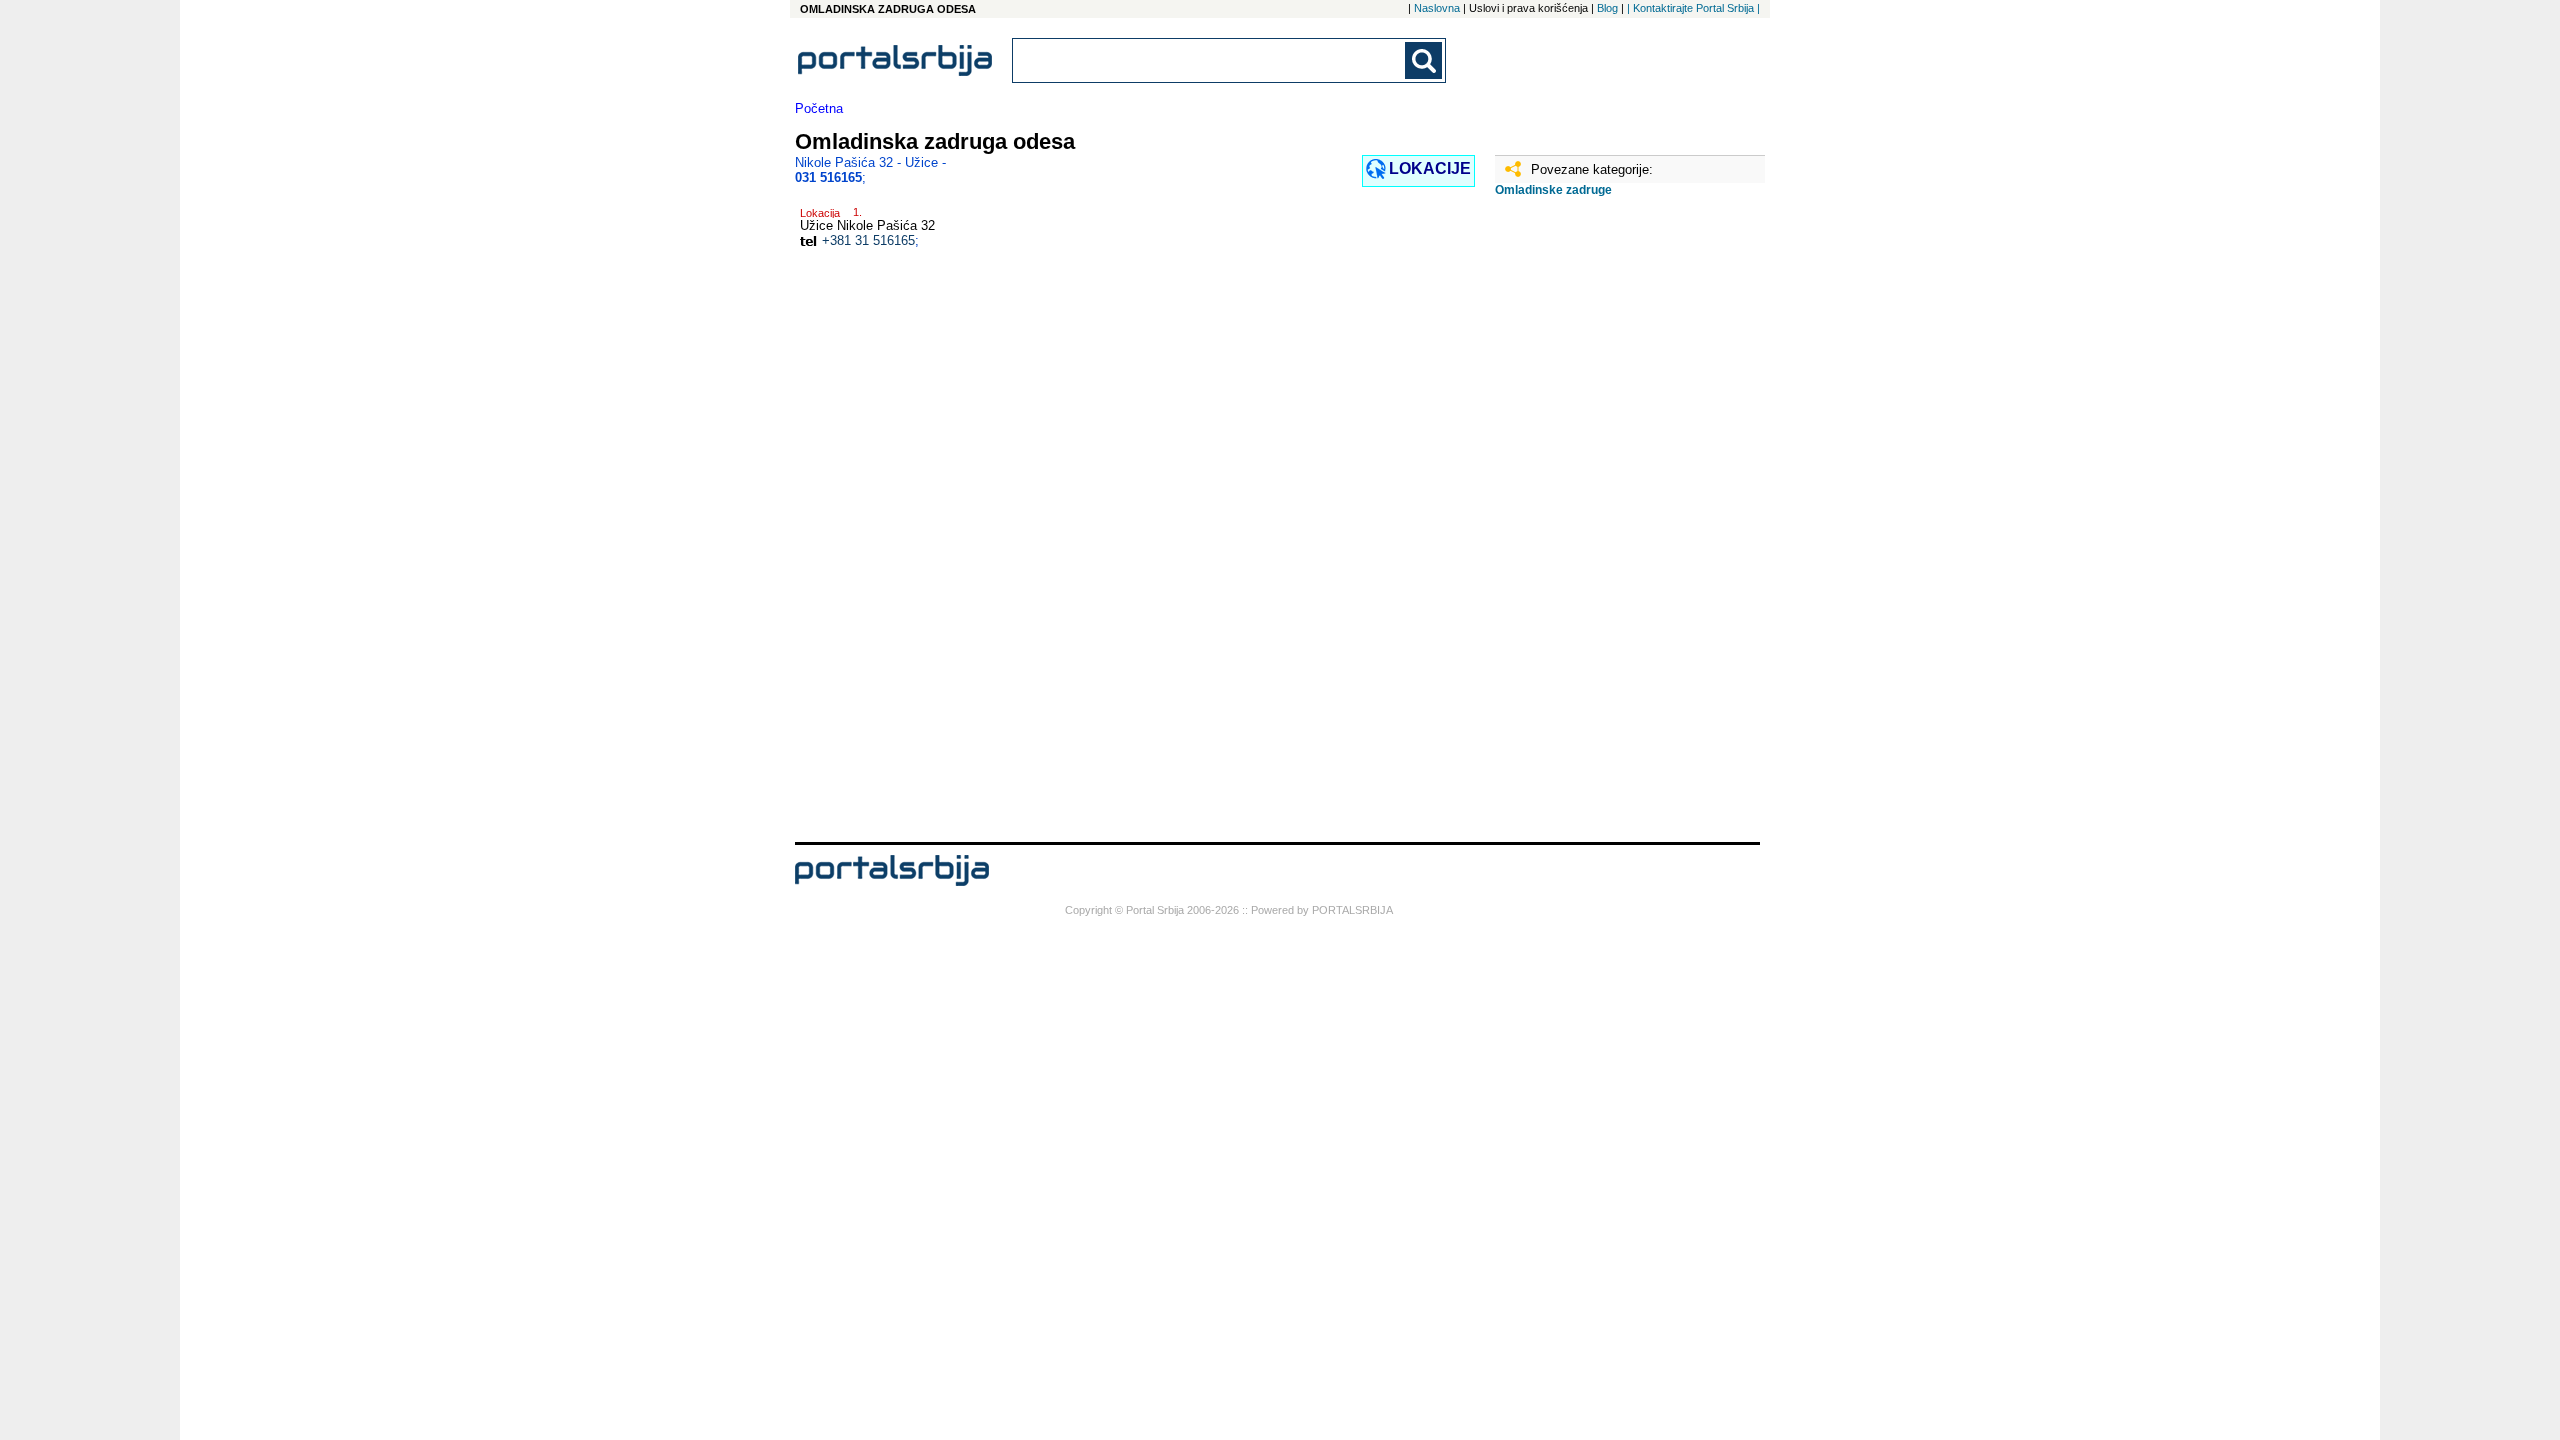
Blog (1607, 8)
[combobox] (1210, 60)
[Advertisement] (1595, 527)
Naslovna (1437, 8)
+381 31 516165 (868, 240)
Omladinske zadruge (1553, 190)
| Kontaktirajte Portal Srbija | (1693, 8)
